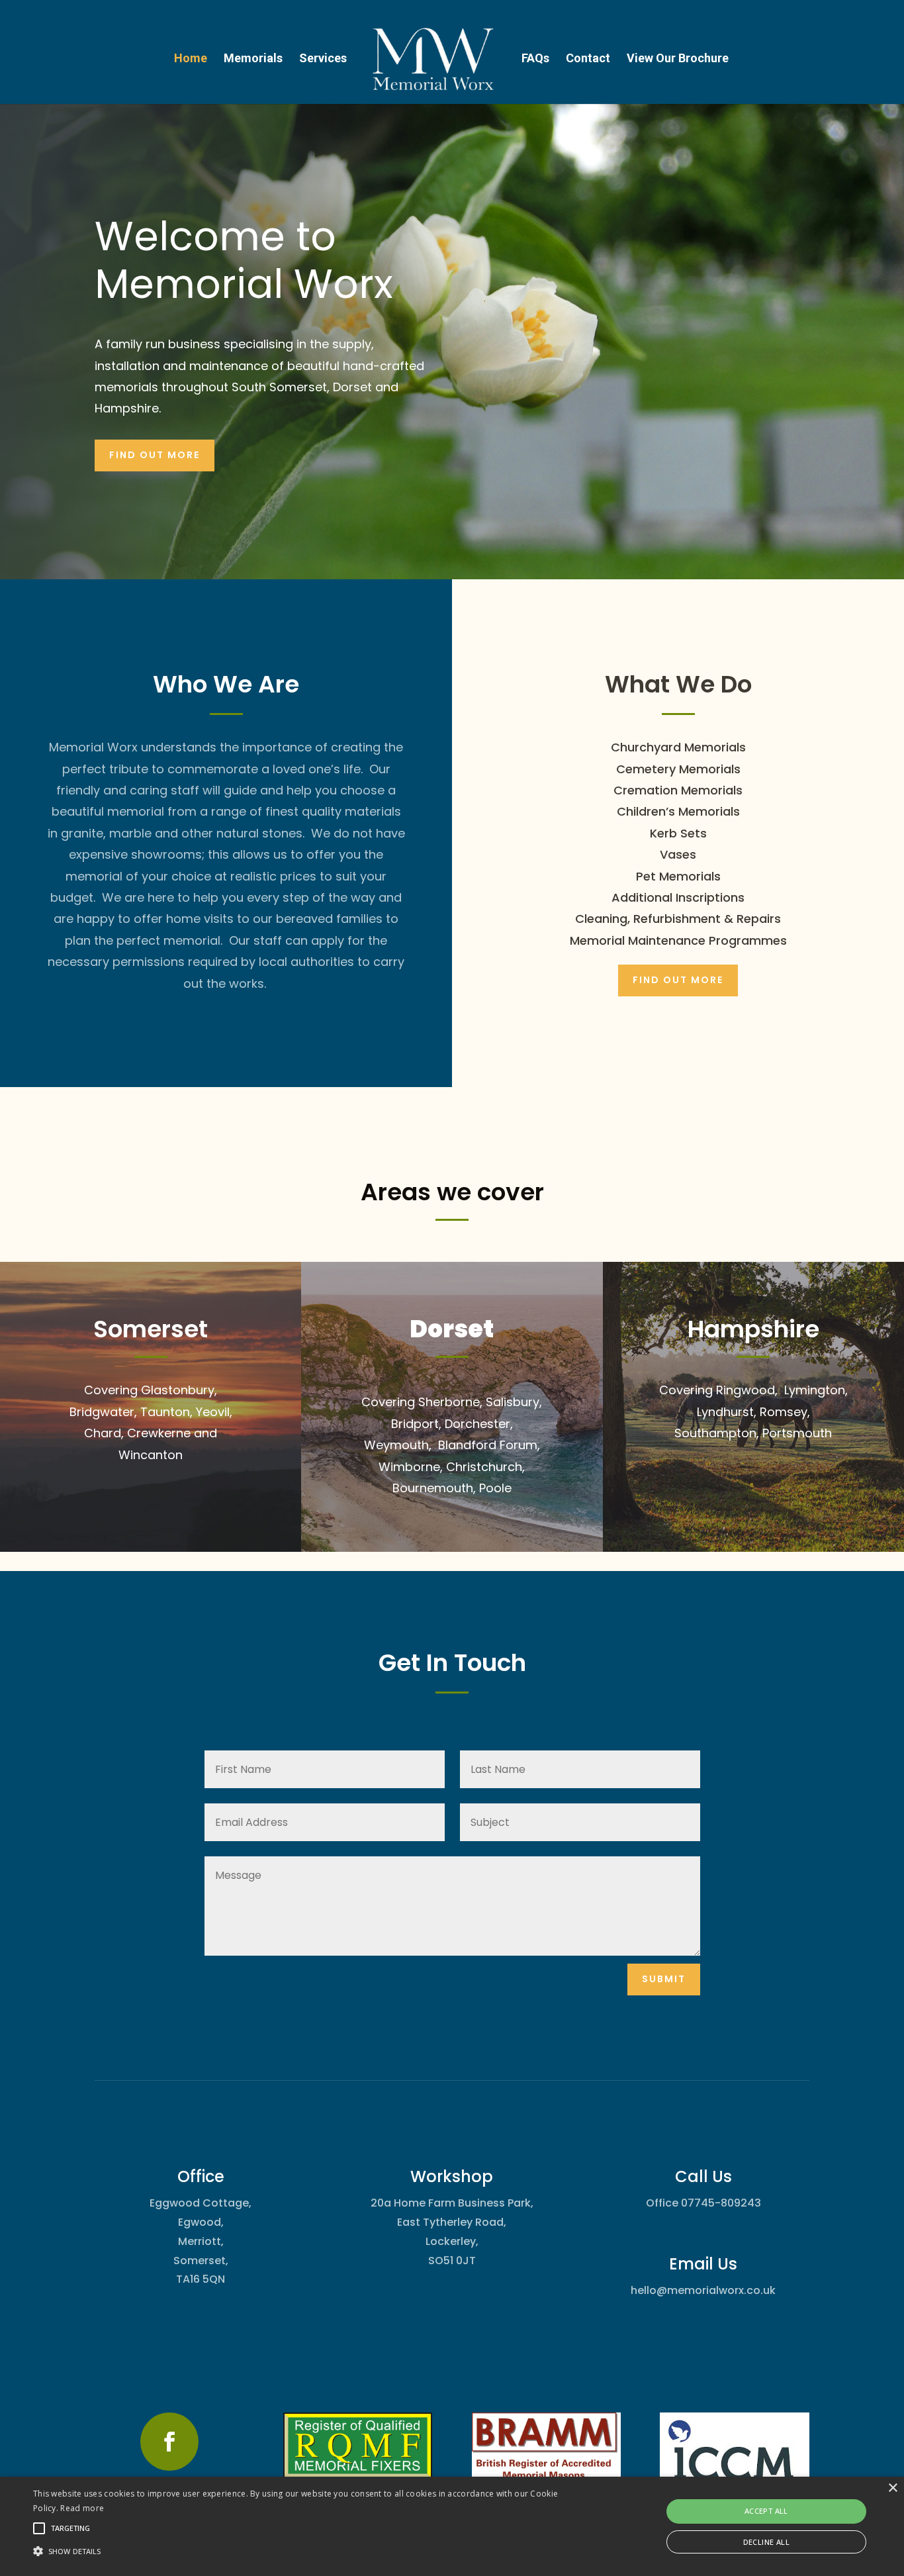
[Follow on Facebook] (169, 2442)
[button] (305, 2552)
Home (191, 59)
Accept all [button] (766, 2511)
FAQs (535, 59)
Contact (588, 59)
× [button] (892, 2488)
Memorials (253, 59)
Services (323, 59)
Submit (664, 1979)
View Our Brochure (678, 59)
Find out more (155, 455)
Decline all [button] (766, 2542)
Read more (82, 2508)
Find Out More (678, 980)
